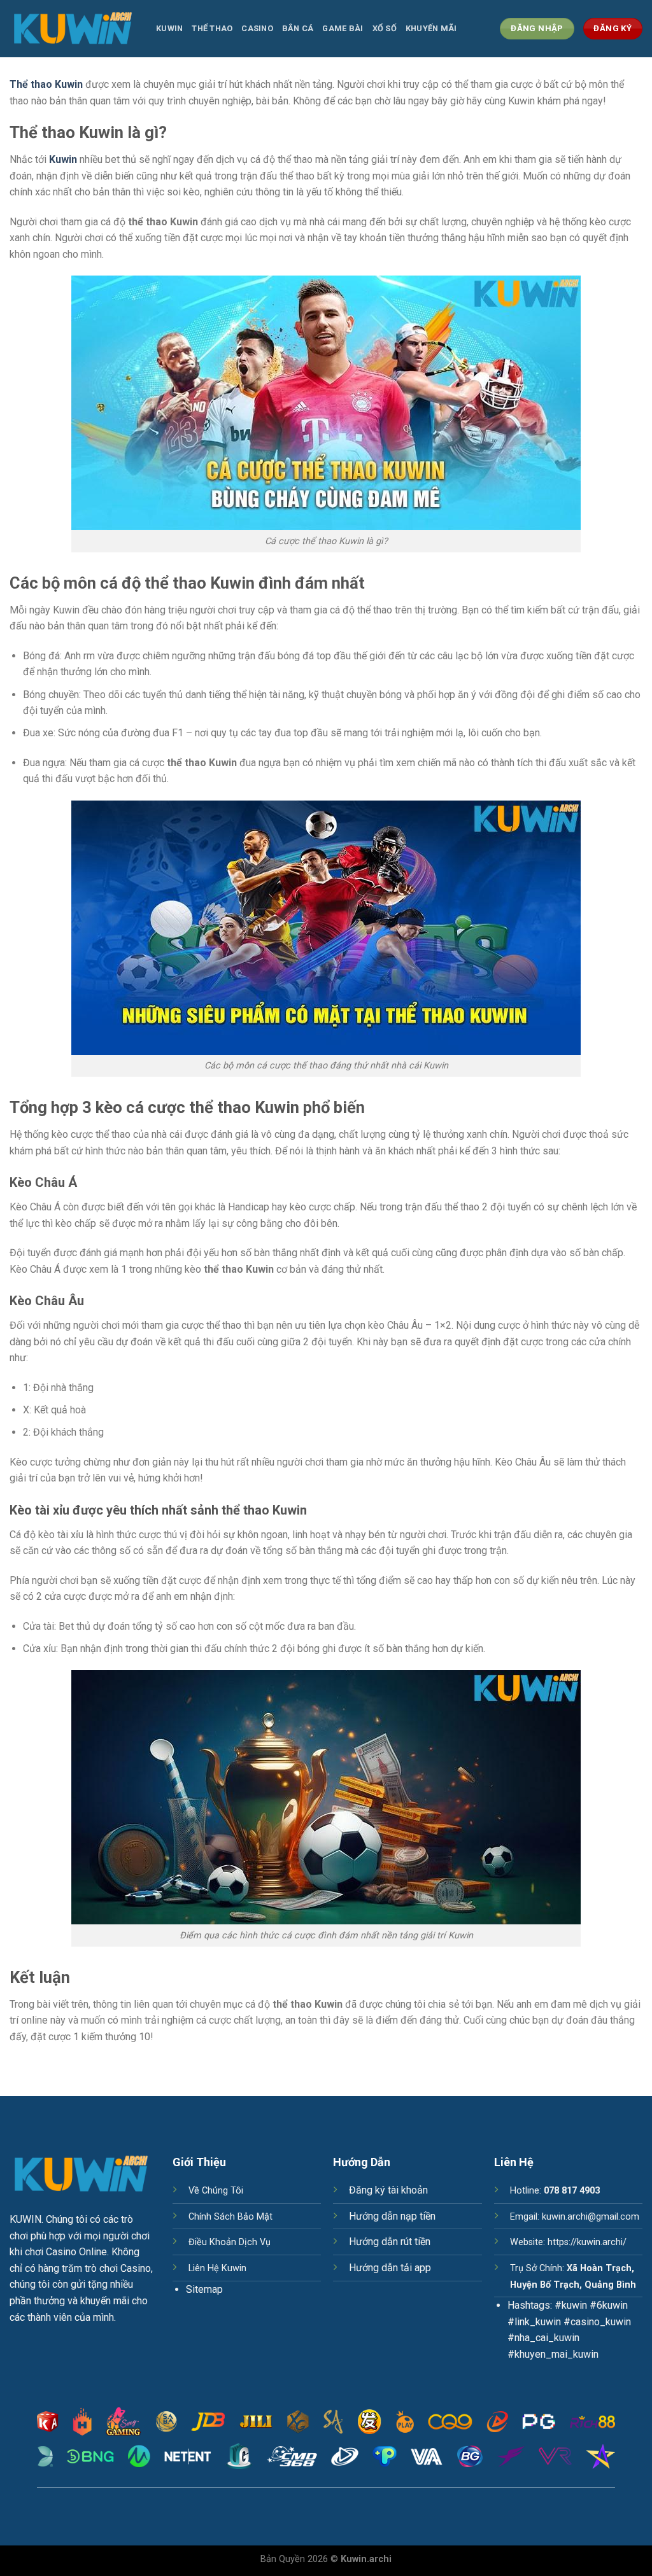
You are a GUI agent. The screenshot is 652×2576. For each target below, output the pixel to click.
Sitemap (204, 2289)
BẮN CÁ (298, 28)
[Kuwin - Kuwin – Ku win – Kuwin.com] (73, 28)
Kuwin (169, 28)
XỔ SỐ (385, 28)
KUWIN (25, 2219)
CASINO (257, 28)
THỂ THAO (212, 28)
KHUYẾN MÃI (431, 28)
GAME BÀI (343, 28)
